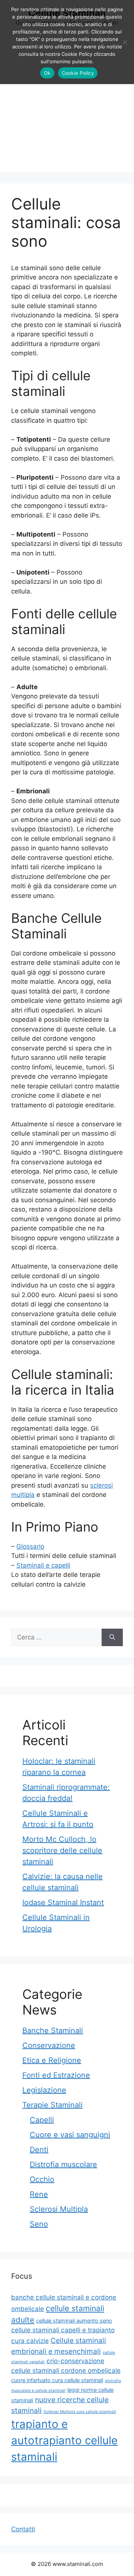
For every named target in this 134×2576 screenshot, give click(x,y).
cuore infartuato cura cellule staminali (57, 2380)
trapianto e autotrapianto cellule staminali (64, 2440)
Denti (39, 2150)
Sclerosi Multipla (59, 2209)
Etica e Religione (52, 2060)
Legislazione (44, 2090)
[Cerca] (112, 1638)
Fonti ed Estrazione (56, 2075)
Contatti (23, 2529)
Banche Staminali (53, 2031)
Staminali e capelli (43, 1565)
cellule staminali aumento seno (74, 2321)
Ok (47, 73)
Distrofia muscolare (63, 2164)
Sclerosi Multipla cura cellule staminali (80, 2412)
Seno (39, 2224)
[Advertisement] (67, 105)
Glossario (30, 1546)
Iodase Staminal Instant (63, 1903)
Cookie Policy (78, 73)
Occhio (42, 2179)
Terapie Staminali (52, 2105)
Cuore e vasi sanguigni (70, 2135)
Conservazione (49, 2045)
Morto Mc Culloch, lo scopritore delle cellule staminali (62, 1850)
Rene (39, 2194)
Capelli (42, 2120)
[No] (125, 42)
